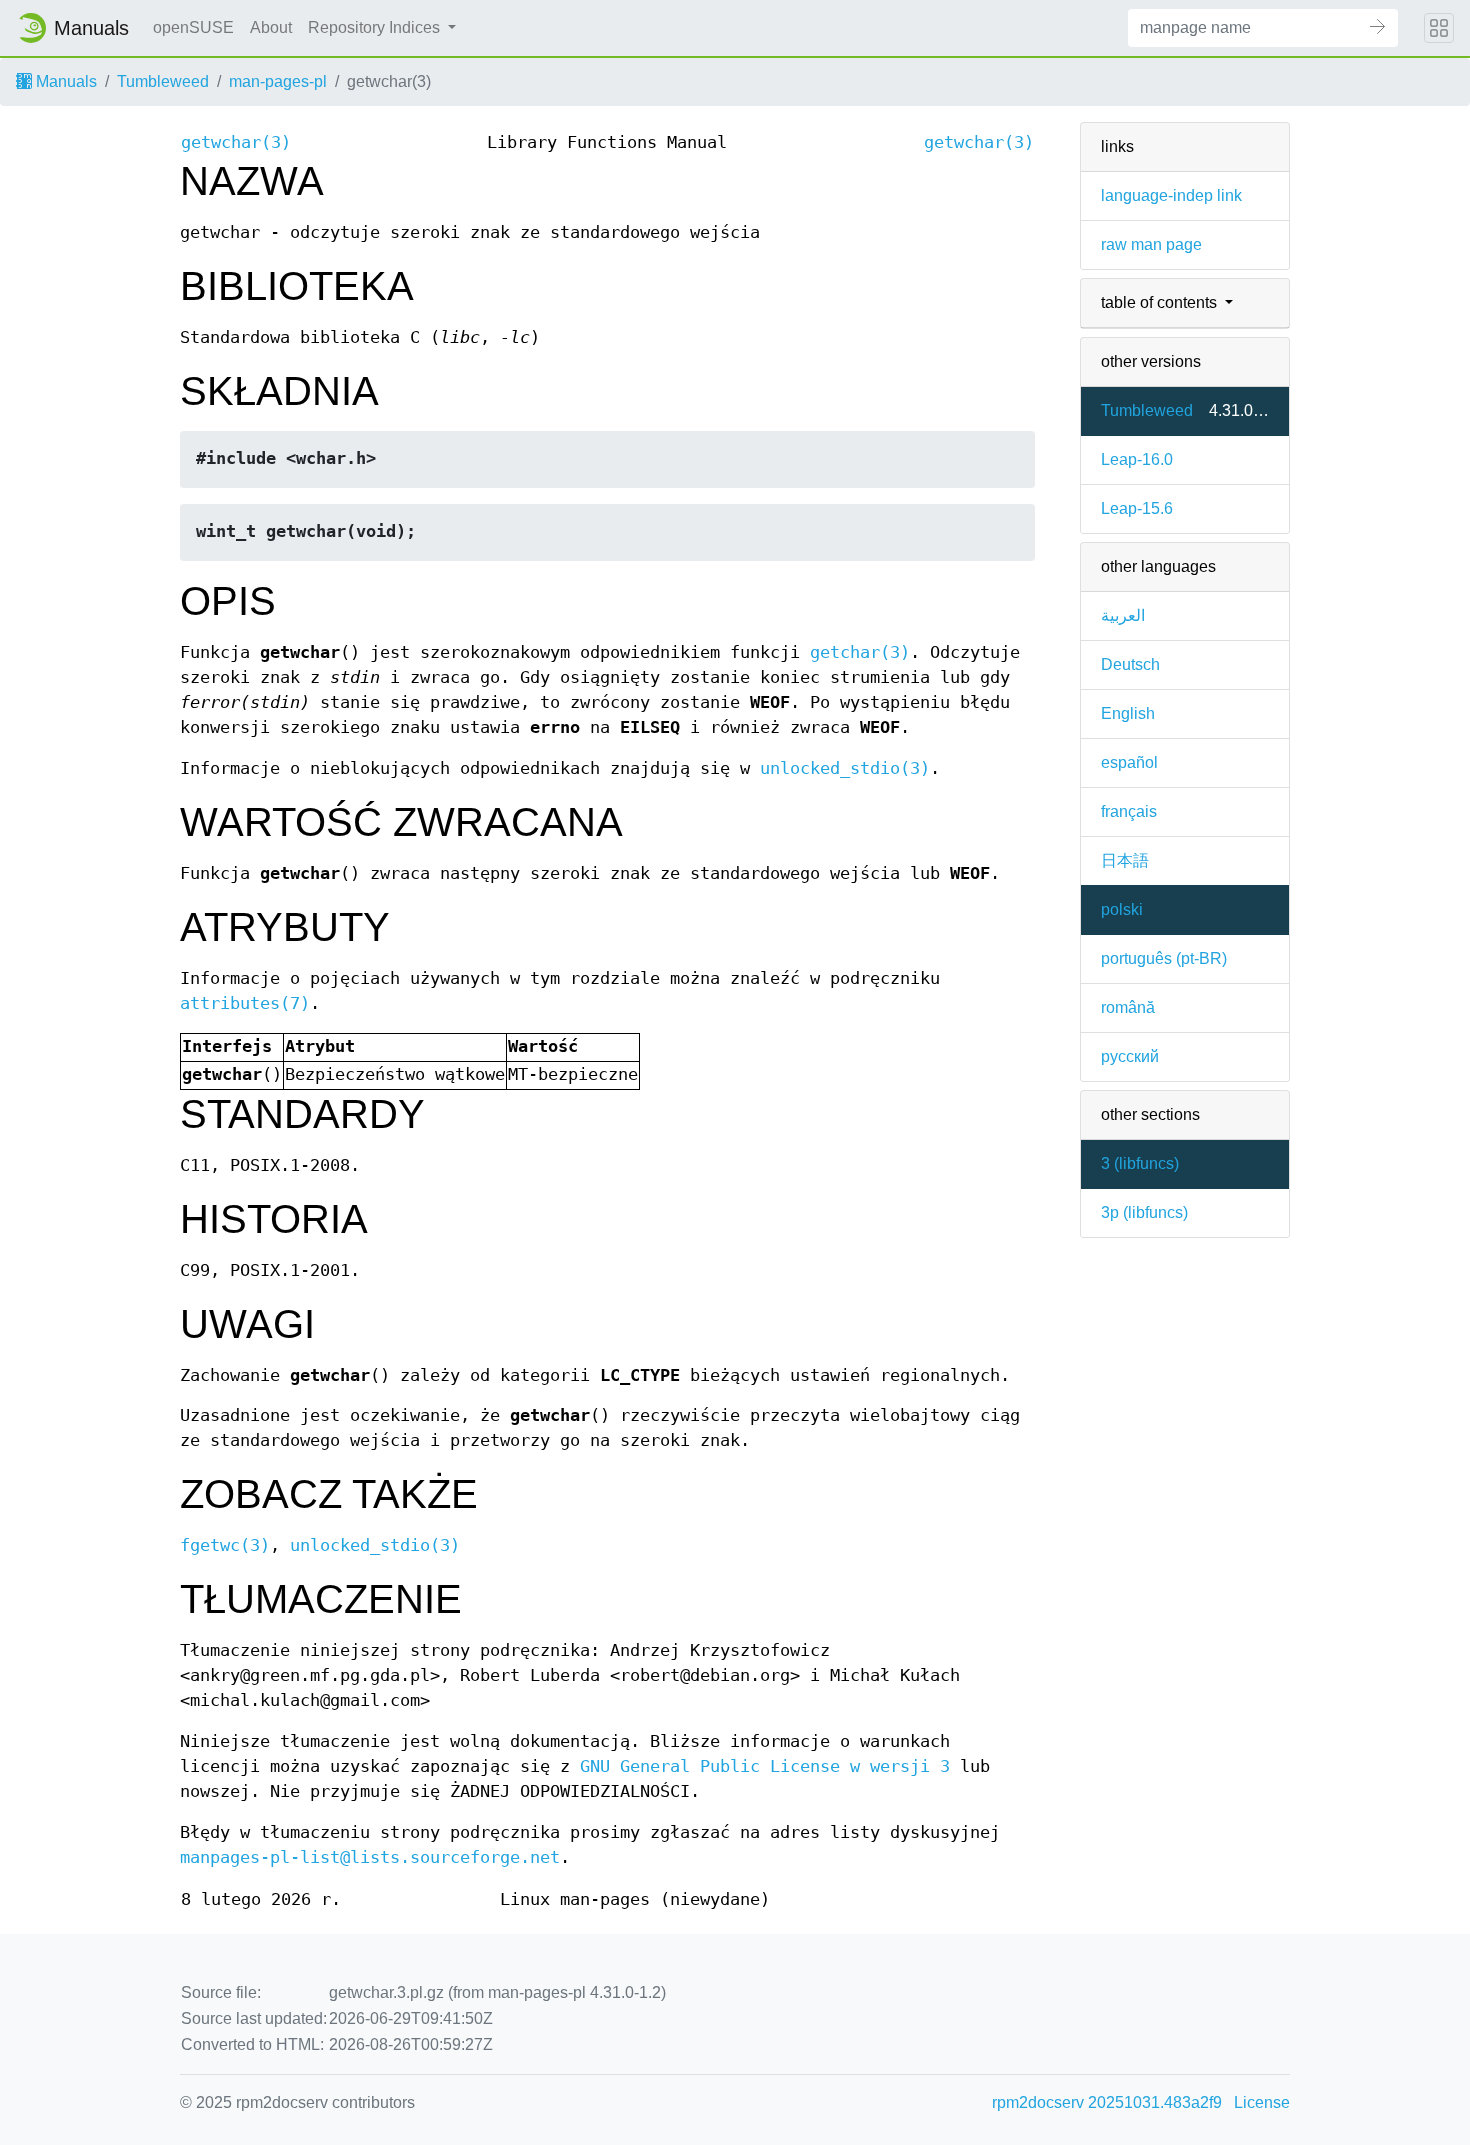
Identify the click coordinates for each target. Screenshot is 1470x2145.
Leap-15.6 (1137, 508)
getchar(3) (860, 652)
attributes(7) (245, 1003)
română (1128, 1007)
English (1128, 713)
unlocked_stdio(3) (845, 768)
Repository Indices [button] (376, 27)
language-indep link (1171, 195)
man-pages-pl (278, 81)
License (1262, 2102)
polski (1122, 909)
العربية (1123, 615)
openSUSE (193, 27)
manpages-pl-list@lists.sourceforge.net (370, 1857)
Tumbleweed (163, 81)
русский (1130, 1056)
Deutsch (1130, 664)
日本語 (1125, 860)
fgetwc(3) (225, 1545)
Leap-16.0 (1137, 459)
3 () (1140, 1163)
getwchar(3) (236, 142)
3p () (1144, 1212)
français (1129, 811)
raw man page (1151, 244)
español (1129, 762)
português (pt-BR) (1164, 958)
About (271, 27)
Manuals (64, 81)
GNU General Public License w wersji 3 (765, 1766)
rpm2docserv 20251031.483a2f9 (1107, 2102)
